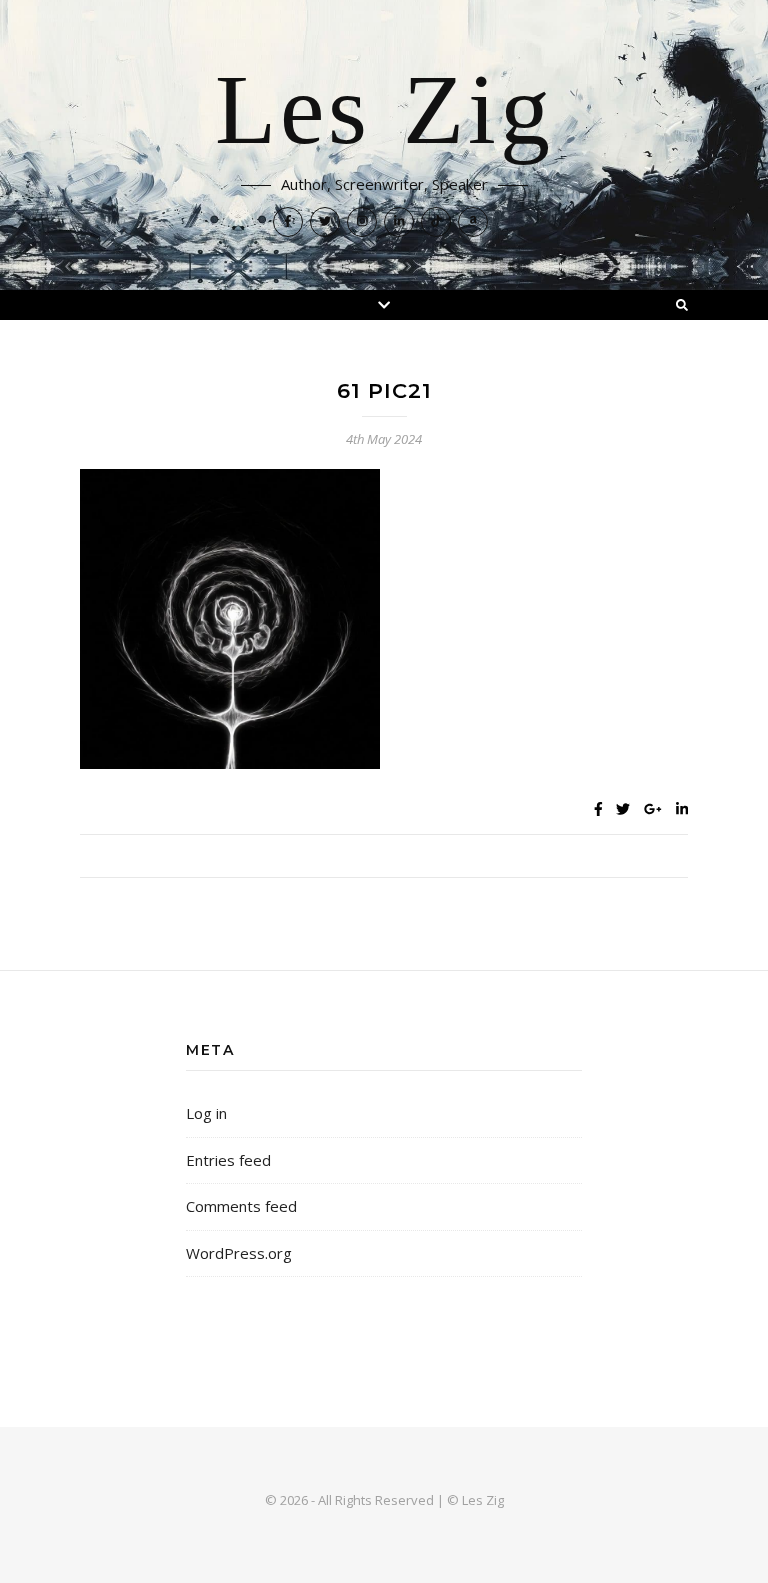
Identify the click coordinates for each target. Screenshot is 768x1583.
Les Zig (384, 112)
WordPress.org (239, 1253)
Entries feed (228, 1160)
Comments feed (241, 1206)
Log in (206, 1113)
